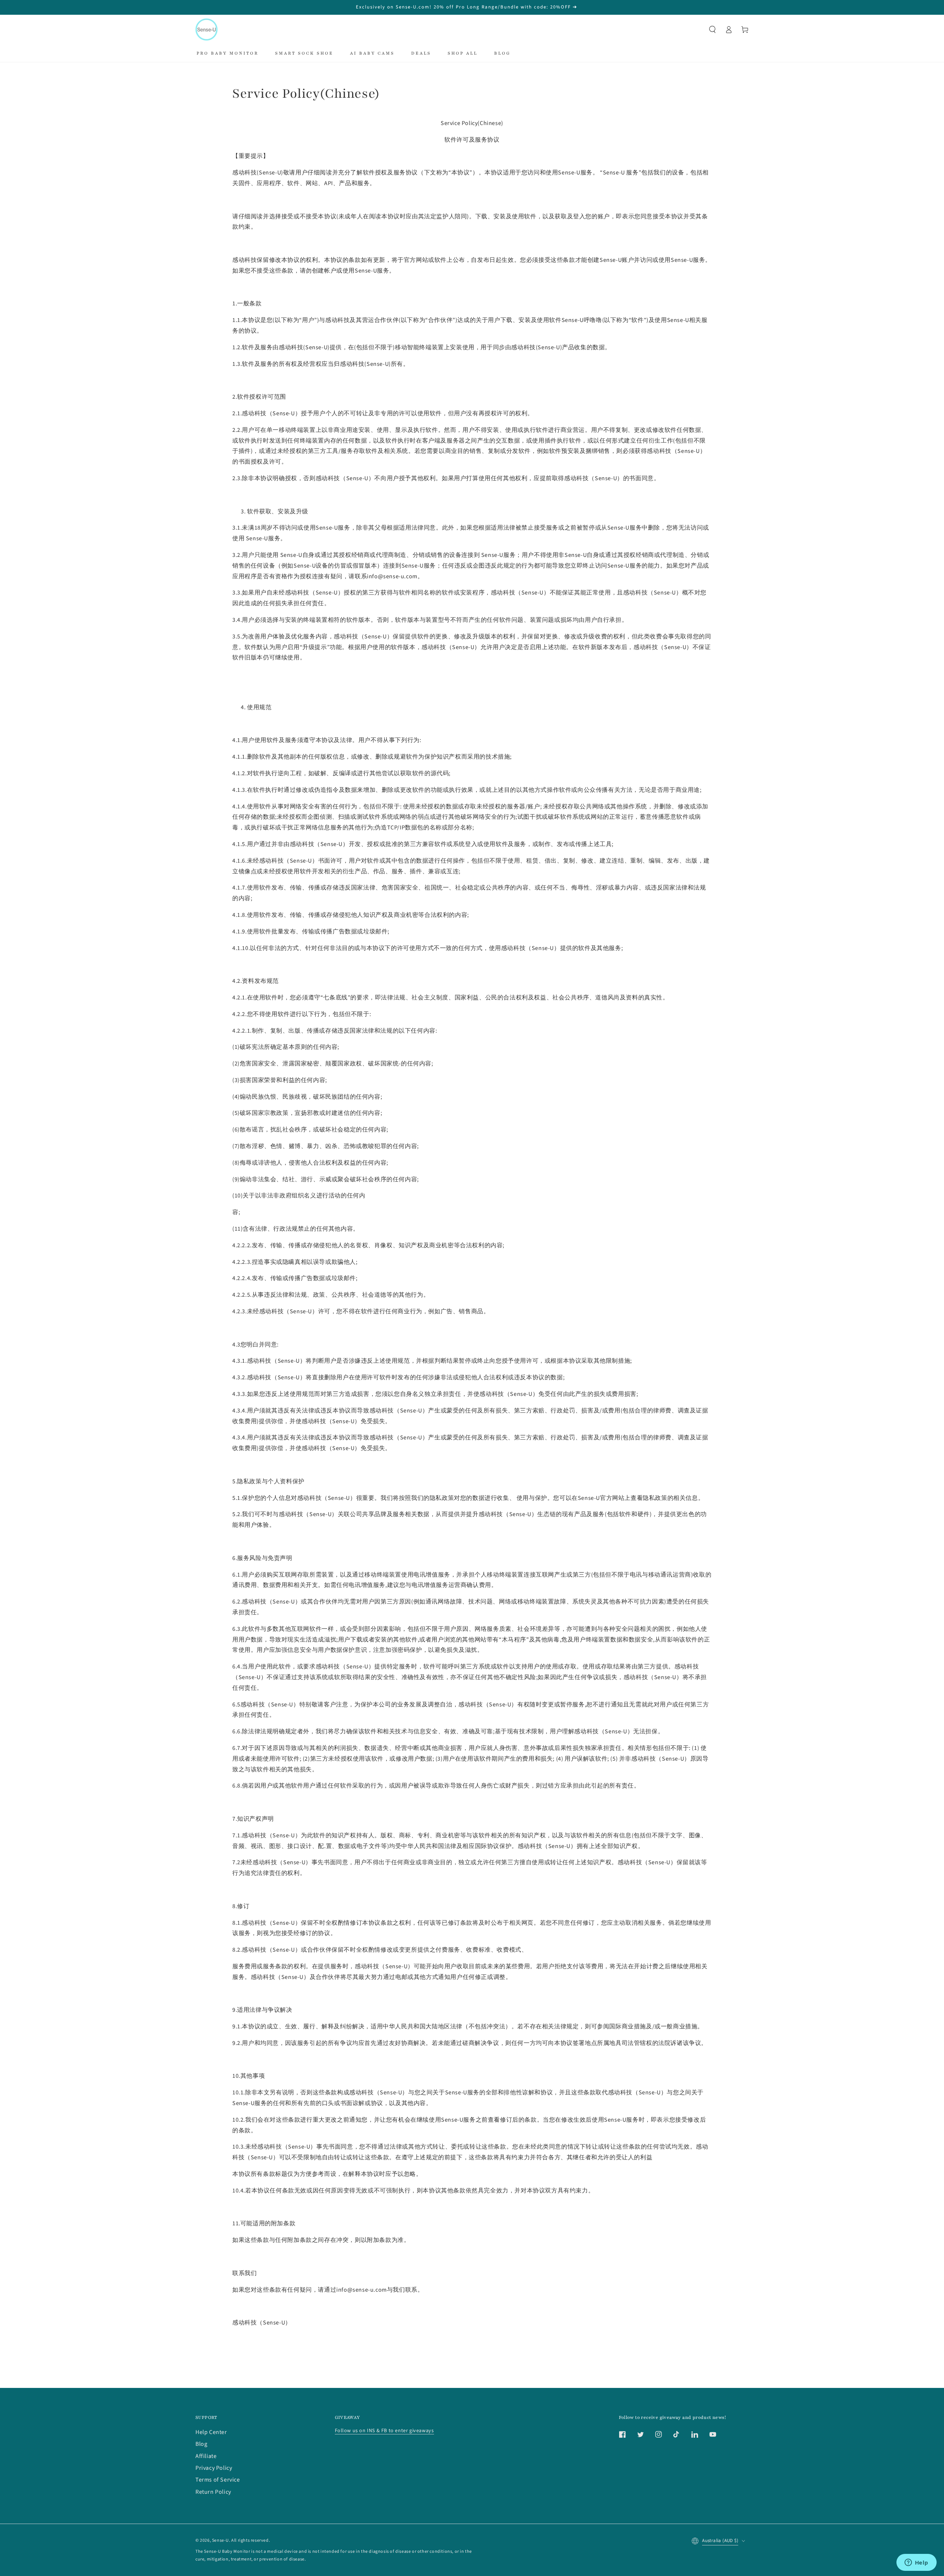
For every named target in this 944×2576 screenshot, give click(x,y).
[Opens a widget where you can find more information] (916, 2563)
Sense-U (221, 2540)
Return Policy (213, 2492)
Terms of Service (218, 2480)
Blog (201, 2444)
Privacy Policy (214, 2468)
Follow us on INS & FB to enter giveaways (384, 2431)
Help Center (211, 2432)
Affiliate (206, 2456)
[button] (712, 30)
